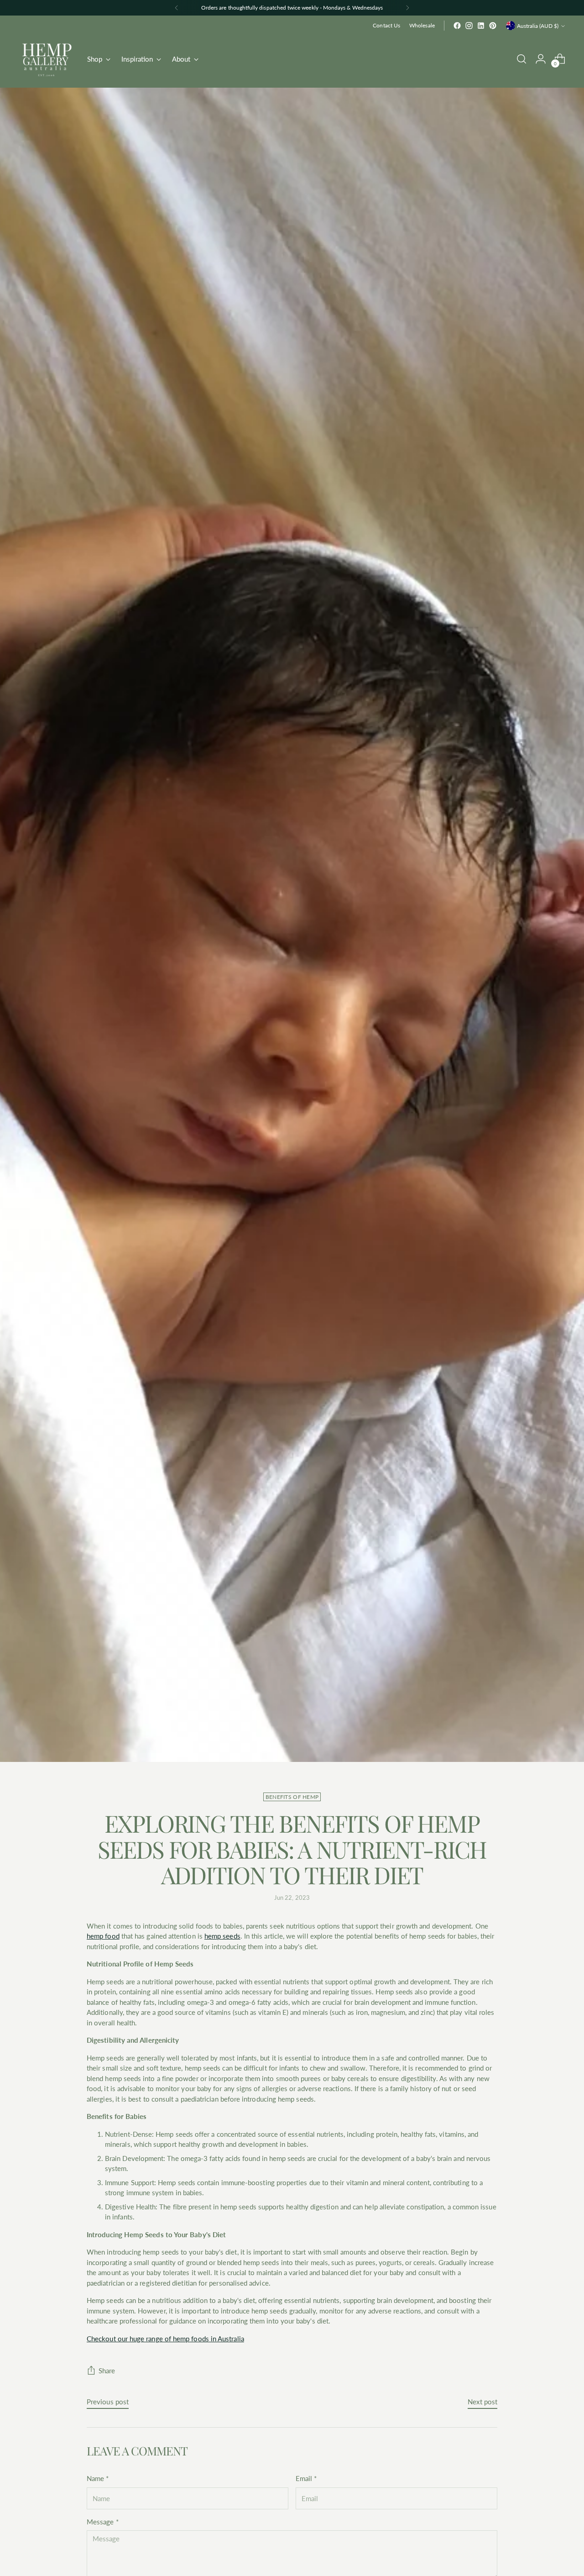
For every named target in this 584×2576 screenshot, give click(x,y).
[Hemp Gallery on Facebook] (457, 26)
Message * (103, 2522)
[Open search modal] (521, 59)
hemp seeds (222, 1936)
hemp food (103, 1936)
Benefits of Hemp (292, 1797)
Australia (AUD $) (538, 26)
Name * (98, 2478)
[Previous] (177, 8)
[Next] (407, 8)
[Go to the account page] (541, 59)
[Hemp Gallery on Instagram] (469, 26)
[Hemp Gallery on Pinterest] (493, 26)
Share (107, 2371)
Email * (306, 2478)
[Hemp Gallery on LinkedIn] (481, 26)
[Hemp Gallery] (47, 59)
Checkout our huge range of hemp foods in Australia (165, 2339)
